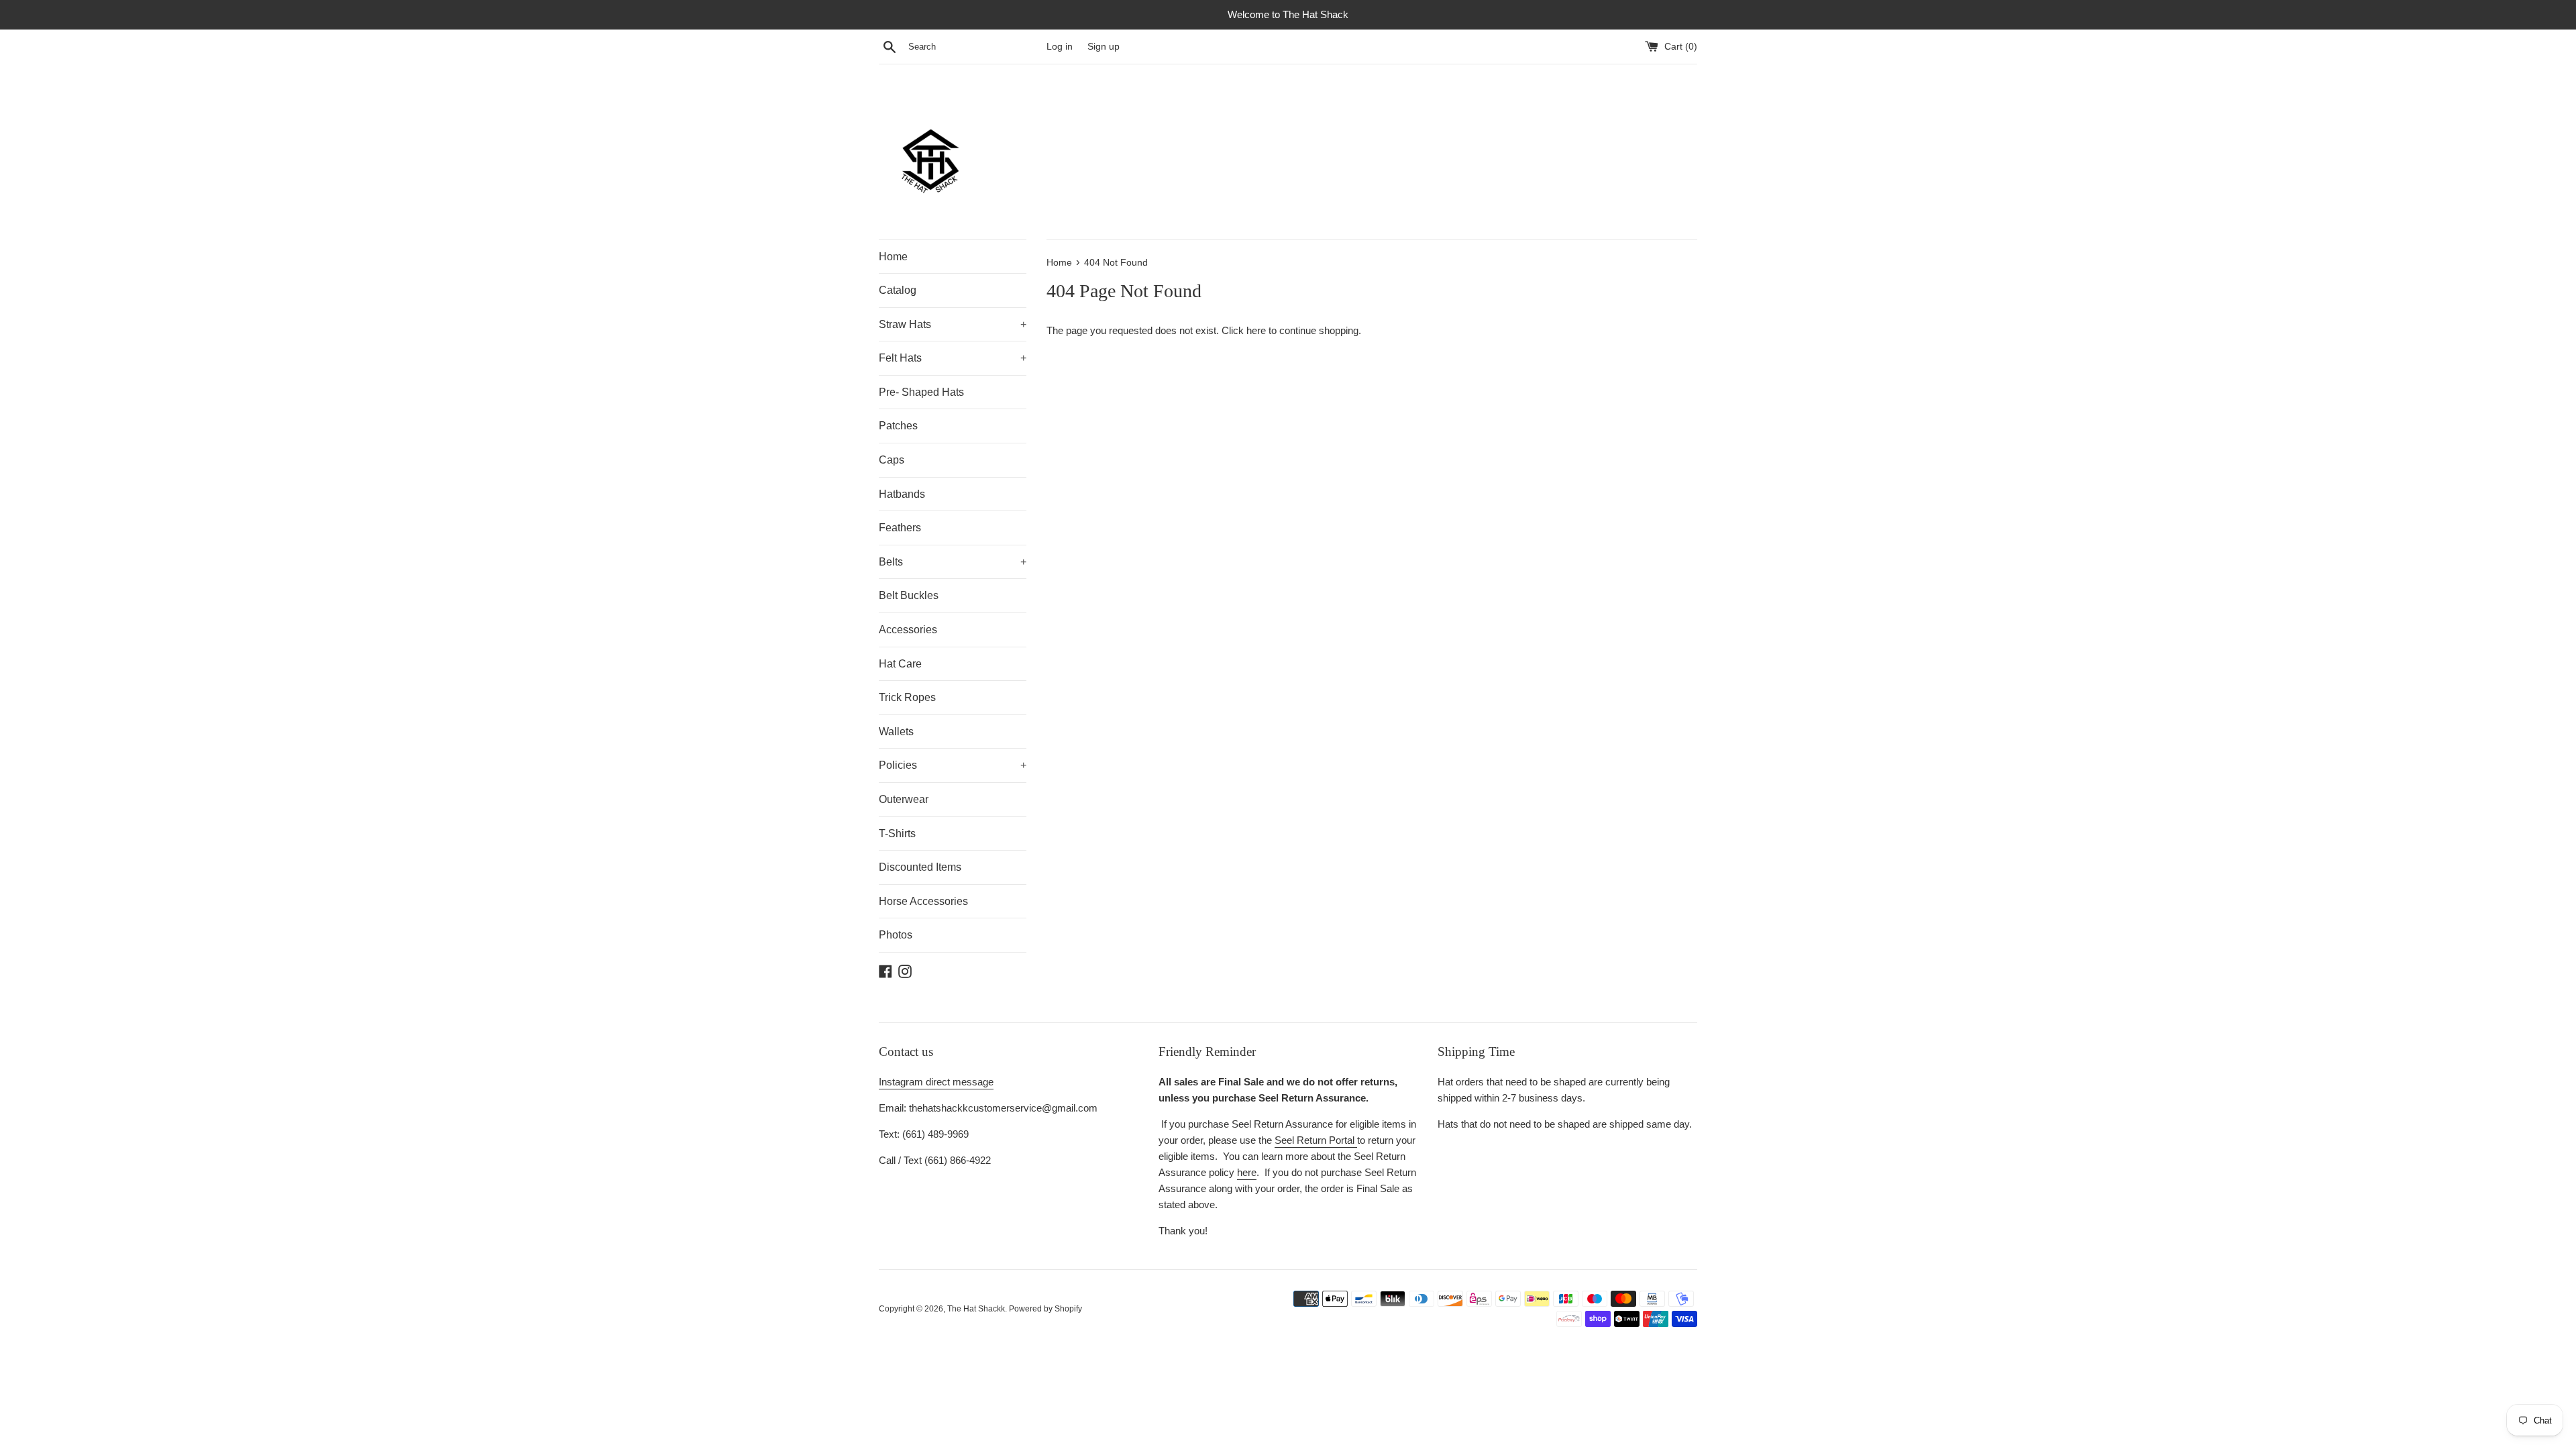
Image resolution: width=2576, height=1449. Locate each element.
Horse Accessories (923, 901)
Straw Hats (953, 324)
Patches (898, 426)
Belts (953, 562)
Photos (896, 935)
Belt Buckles (909, 595)
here (1256, 330)
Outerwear (904, 799)
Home (893, 257)
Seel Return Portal (1316, 1140)
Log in (1060, 47)
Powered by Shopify (1045, 1309)
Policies (953, 765)
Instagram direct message (936, 1082)
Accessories (908, 630)
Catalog (898, 290)
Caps (892, 460)
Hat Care (900, 664)
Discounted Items (920, 867)
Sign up (1104, 47)
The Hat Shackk (976, 1309)
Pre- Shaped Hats (921, 392)
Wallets (896, 732)
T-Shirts (897, 834)
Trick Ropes (907, 697)
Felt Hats (953, 358)
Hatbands (902, 494)
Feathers (900, 528)
